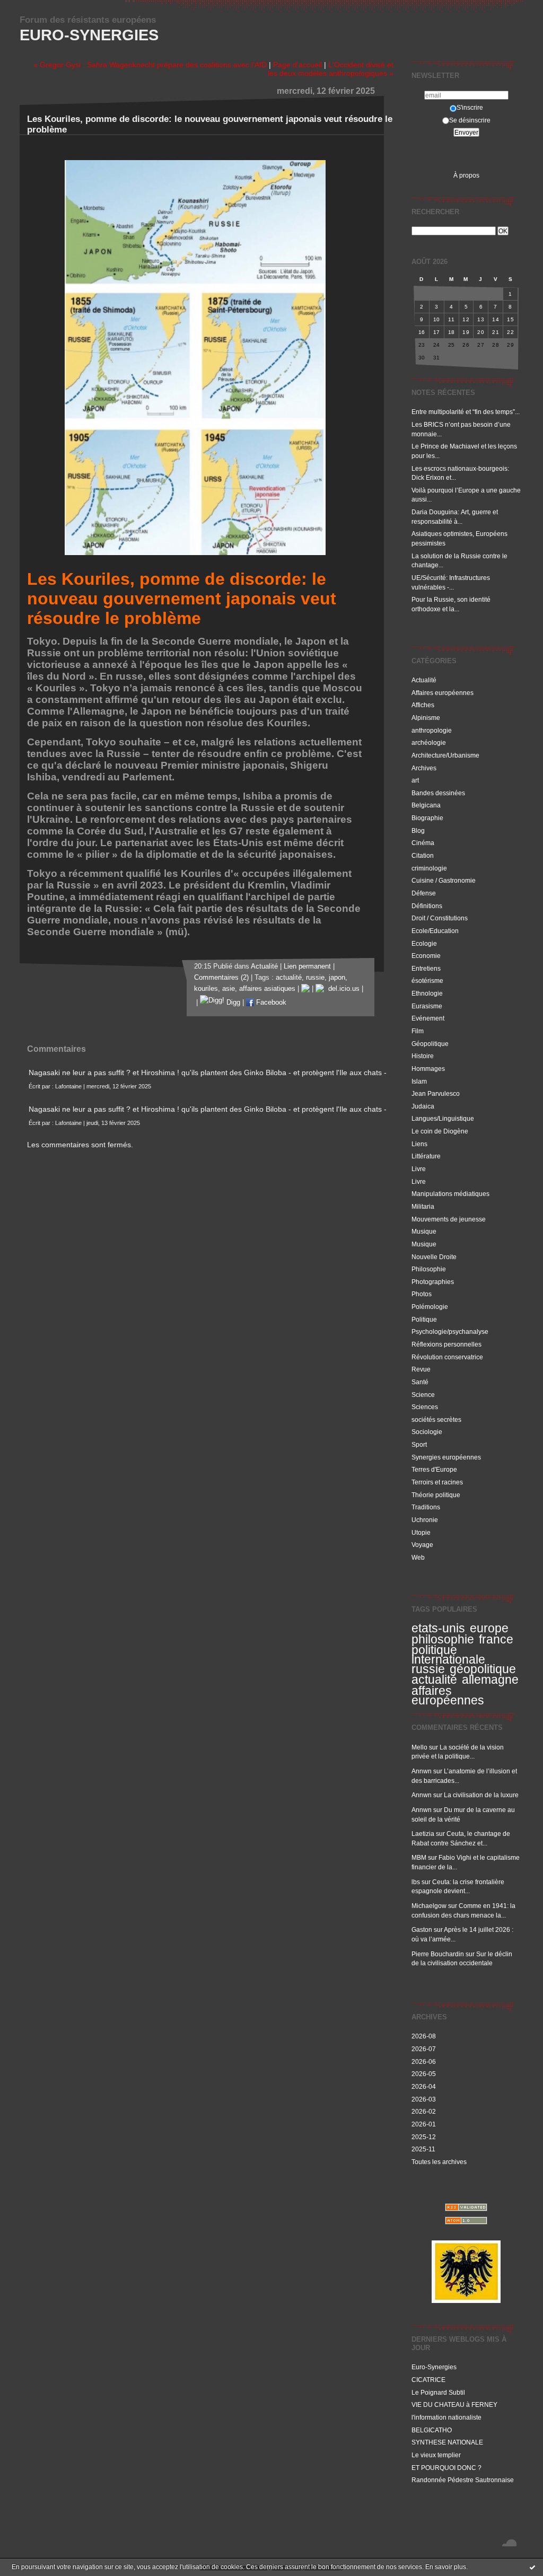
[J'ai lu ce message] (532, 2567)
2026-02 (424, 2111)
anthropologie (432, 730)
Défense (424, 893)
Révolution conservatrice (447, 1357)
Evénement (428, 1018)
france (496, 1639)
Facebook (270, 1003)
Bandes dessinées (438, 793)
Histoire (423, 1056)
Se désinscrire (470, 120)
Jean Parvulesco (436, 1093)
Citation (423, 855)
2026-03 (424, 2099)
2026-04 (424, 2086)
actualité (434, 1680)
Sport (419, 1444)
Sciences (425, 1407)
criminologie (429, 868)
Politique (424, 1319)
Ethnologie (427, 993)
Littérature (426, 1156)
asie (229, 989)
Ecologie (424, 943)
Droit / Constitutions (440, 918)
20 (481, 332)
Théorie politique (436, 1495)
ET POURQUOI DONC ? (446, 2468)
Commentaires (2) (221, 978)
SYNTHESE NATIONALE (447, 2442)
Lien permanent (307, 966)
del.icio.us (342, 989)
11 (451, 319)
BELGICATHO (432, 2430)
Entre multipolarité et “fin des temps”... (466, 412)
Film (418, 1031)
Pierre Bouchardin (438, 1954)
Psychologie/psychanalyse (450, 1331)
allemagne (490, 1680)
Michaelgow (429, 1906)
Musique (424, 1231)
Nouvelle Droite (434, 1257)
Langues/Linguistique (443, 1118)
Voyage (422, 1545)
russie (428, 1669)
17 (437, 332)
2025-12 (424, 2137)
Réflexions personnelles (446, 1344)
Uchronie (425, 1520)
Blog (418, 830)
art (415, 780)
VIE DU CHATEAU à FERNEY (454, 2404)
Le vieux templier (436, 2455)
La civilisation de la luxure (481, 1795)
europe (489, 1628)
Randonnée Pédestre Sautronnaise (463, 2480)
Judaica (423, 1106)
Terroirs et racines (437, 1482)
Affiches (423, 705)
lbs (416, 1882)
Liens (419, 1144)
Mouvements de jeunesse (449, 1219)
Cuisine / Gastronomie (444, 880)
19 (466, 332)
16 (422, 332)
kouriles (206, 989)
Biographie (427, 818)
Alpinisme (426, 718)
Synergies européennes (446, 1457)
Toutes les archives (439, 2162)
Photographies (433, 1282)
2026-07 (424, 2049)
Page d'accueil (297, 65)
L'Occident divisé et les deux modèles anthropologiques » (331, 69)
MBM (419, 1857)
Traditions (426, 1507)
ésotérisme (427, 981)
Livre (419, 1169)
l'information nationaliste (446, 2417)
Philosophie (429, 1269)
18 (452, 332)
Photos (422, 1294)
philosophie (443, 1639)
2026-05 (424, 2074)
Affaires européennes (443, 693)
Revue (421, 1369)
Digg (232, 1003)
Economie (426, 956)
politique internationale (448, 1655)
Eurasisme (427, 1006)
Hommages (428, 1069)
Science (423, 1395)
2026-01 (424, 2124)
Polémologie (430, 1307)
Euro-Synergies (89, 35)
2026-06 (424, 2061)
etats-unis (438, 1628)
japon (337, 978)
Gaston (422, 1929)
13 (481, 319)
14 (496, 319)
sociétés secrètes (436, 1419)
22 (510, 332)
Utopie (421, 1532)
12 (466, 319)
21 (496, 332)
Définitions (427, 906)
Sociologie (427, 1432)
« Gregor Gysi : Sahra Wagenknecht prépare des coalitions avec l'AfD (150, 65)
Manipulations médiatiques (450, 1194)
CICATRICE (428, 2380)
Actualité (424, 680)
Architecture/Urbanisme (445, 755)
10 (437, 319)
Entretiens (426, 968)
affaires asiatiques (267, 989)
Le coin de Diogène (440, 1131)
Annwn (422, 1771)
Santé (420, 1382)
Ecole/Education (435, 931)
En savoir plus (446, 2567)
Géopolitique (430, 1044)
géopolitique (483, 1669)
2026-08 (424, 2036)
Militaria (423, 1206)
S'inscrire (470, 107)
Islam (419, 1081)
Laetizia (423, 1834)
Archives (424, 768)
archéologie (429, 742)
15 (510, 319)
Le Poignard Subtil (438, 2392)
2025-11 (423, 2149)
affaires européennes (448, 1695)
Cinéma (423, 843)
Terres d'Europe (434, 1469)
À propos (466, 175)
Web (418, 1557)
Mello (419, 1747)
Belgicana (426, 805)
